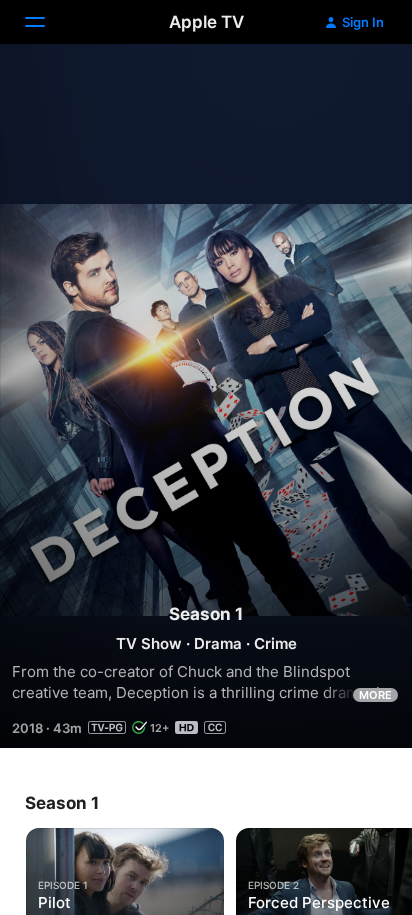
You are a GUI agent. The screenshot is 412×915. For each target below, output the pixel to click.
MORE (375, 695)
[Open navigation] (47, 22)
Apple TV (206, 22)
